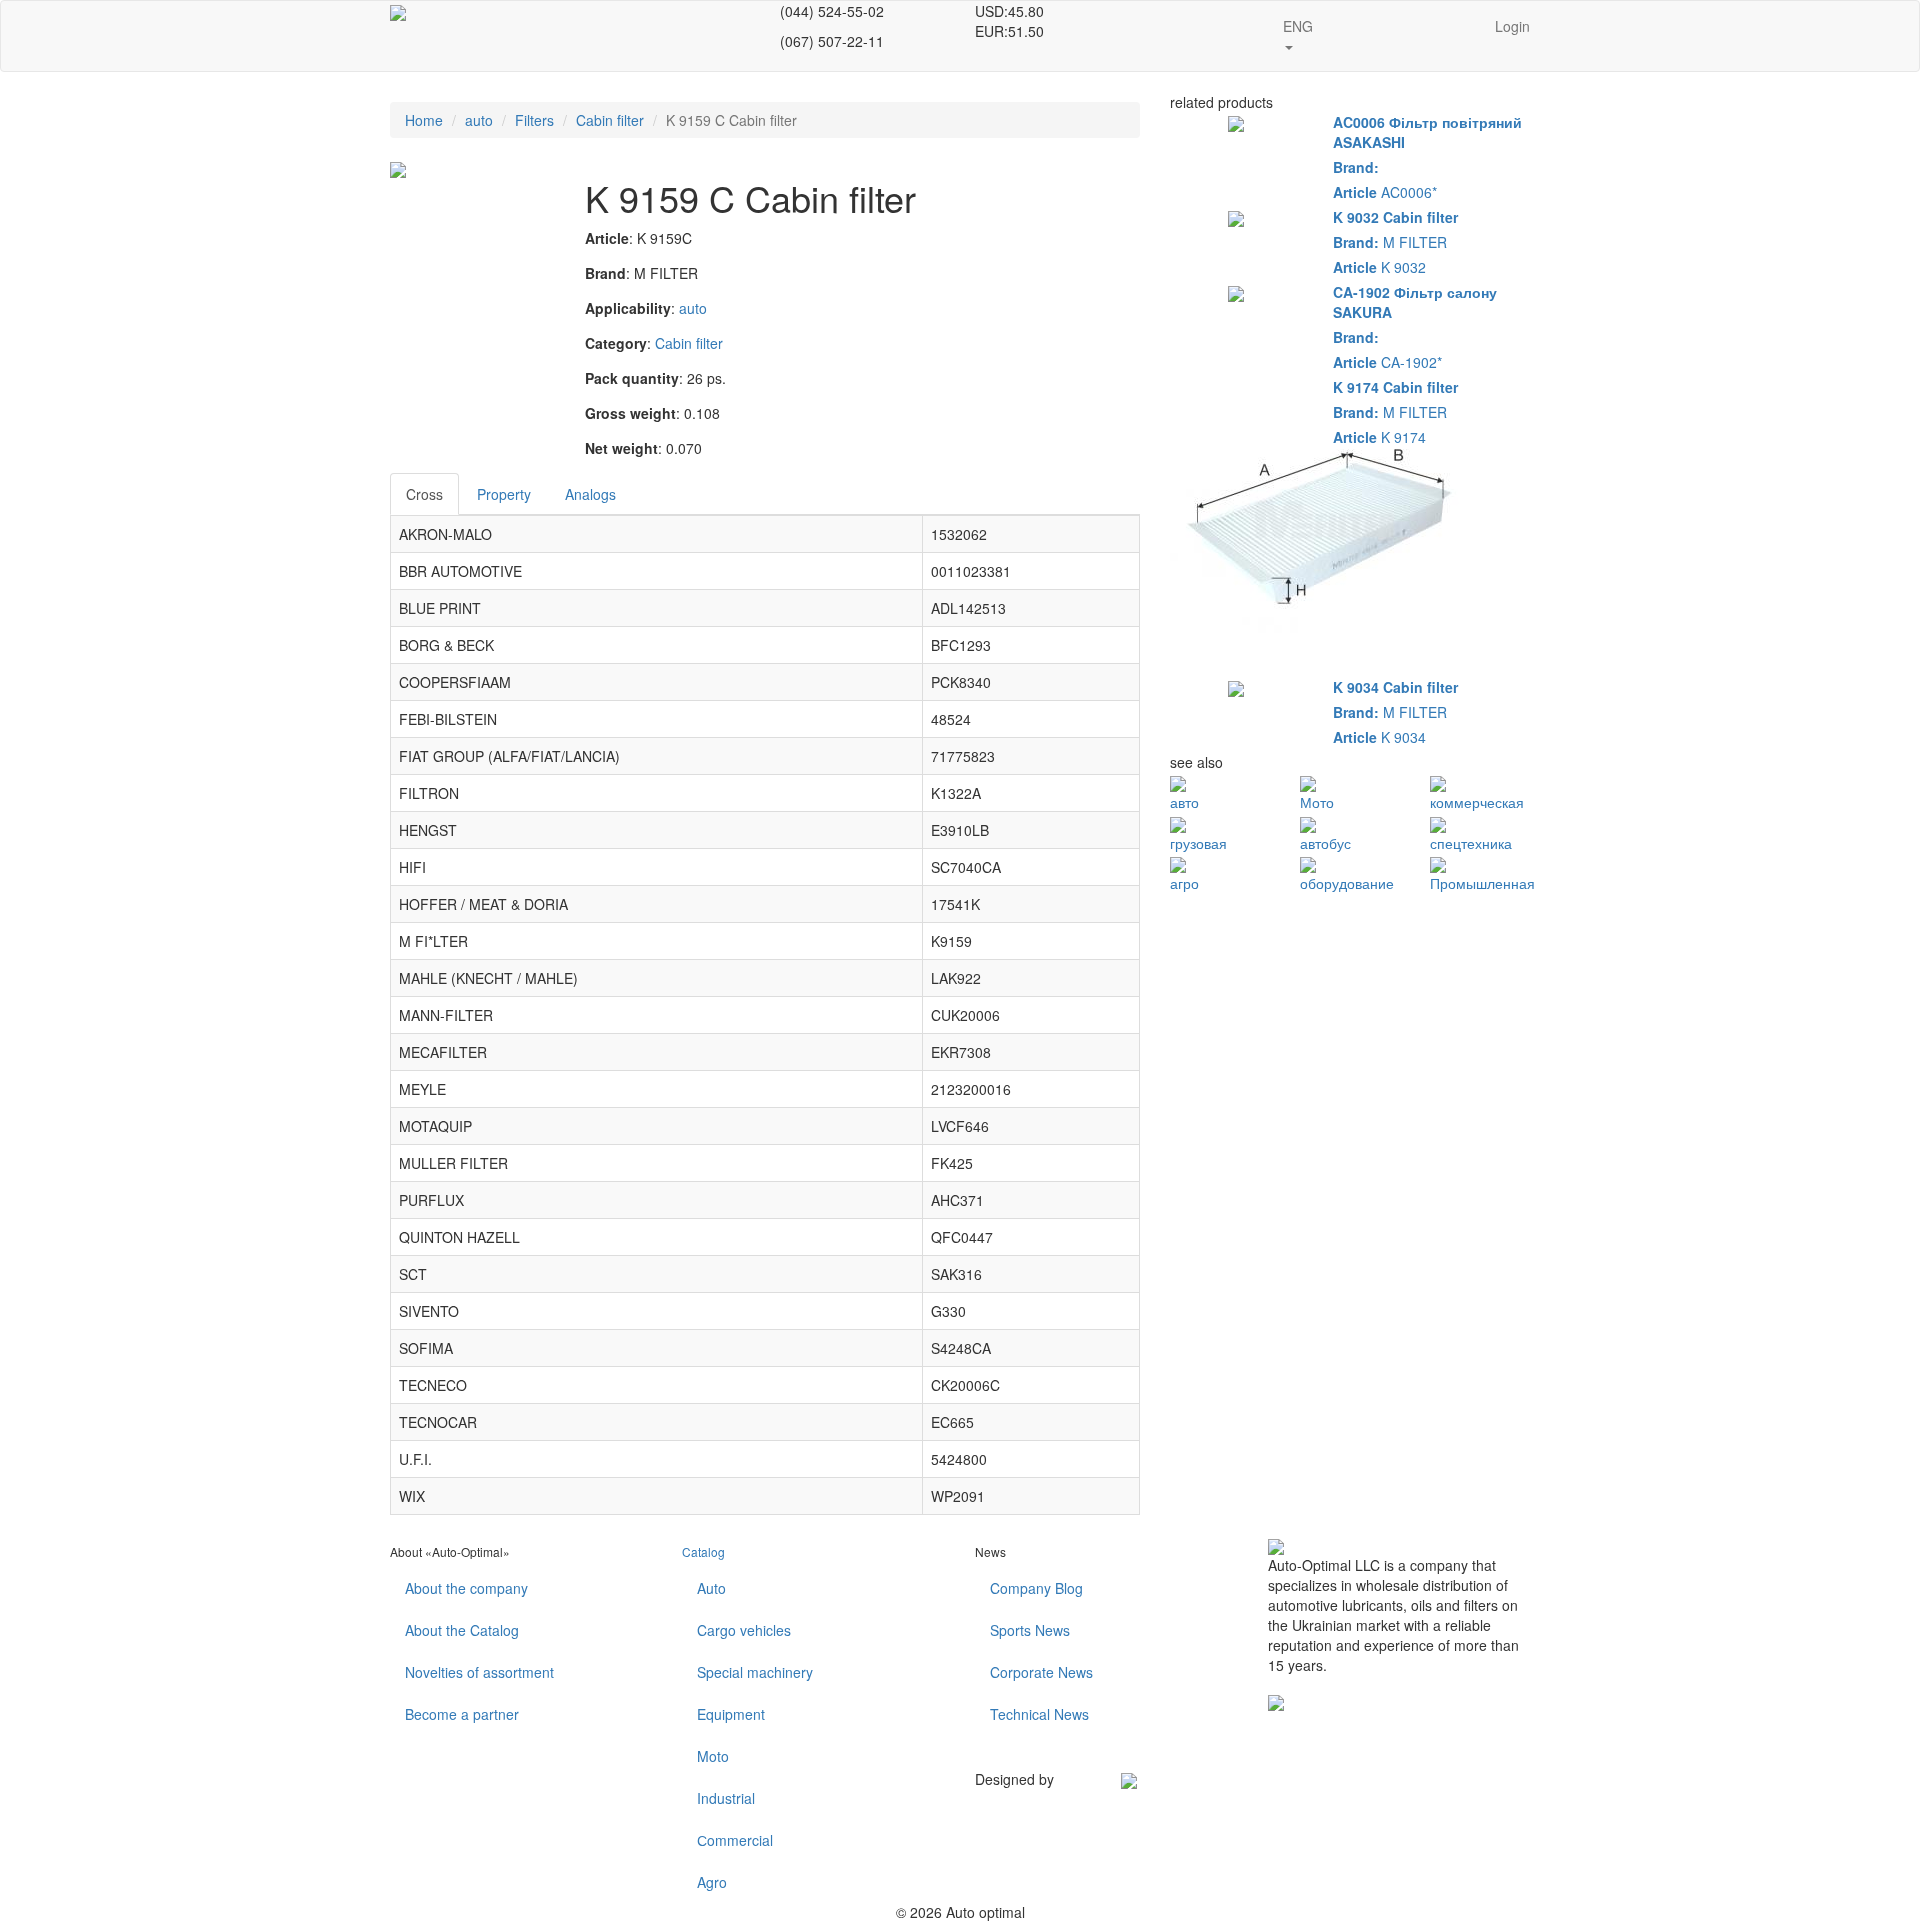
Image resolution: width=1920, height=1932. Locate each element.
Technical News (1039, 1714)
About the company (466, 1588)
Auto (711, 1588)
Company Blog (1036, 1588)
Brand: (1356, 167)
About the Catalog (462, 1630)
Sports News (1030, 1630)
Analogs (590, 494)
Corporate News (1041, 1672)
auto (479, 120)
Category (616, 343)
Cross (424, 494)
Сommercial (735, 1840)
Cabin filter (610, 120)
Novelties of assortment (479, 1672)
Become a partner (462, 1714)
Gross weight (630, 413)
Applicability (628, 308)
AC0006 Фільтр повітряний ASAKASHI (1427, 132)
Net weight (621, 448)
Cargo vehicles (744, 1630)
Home (424, 120)
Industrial (726, 1798)
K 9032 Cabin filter (1395, 217)
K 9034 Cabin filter (1395, 687)
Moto (713, 1756)
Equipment (731, 1714)
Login (1512, 26)
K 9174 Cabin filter (1395, 387)
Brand (605, 273)
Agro (712, 1882)
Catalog (703, 1551)
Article (607, 238)
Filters (534, 120)
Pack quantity (632, 378)
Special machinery (755, 1672)
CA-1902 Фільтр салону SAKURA (1415, 302)
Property (504, 494)
